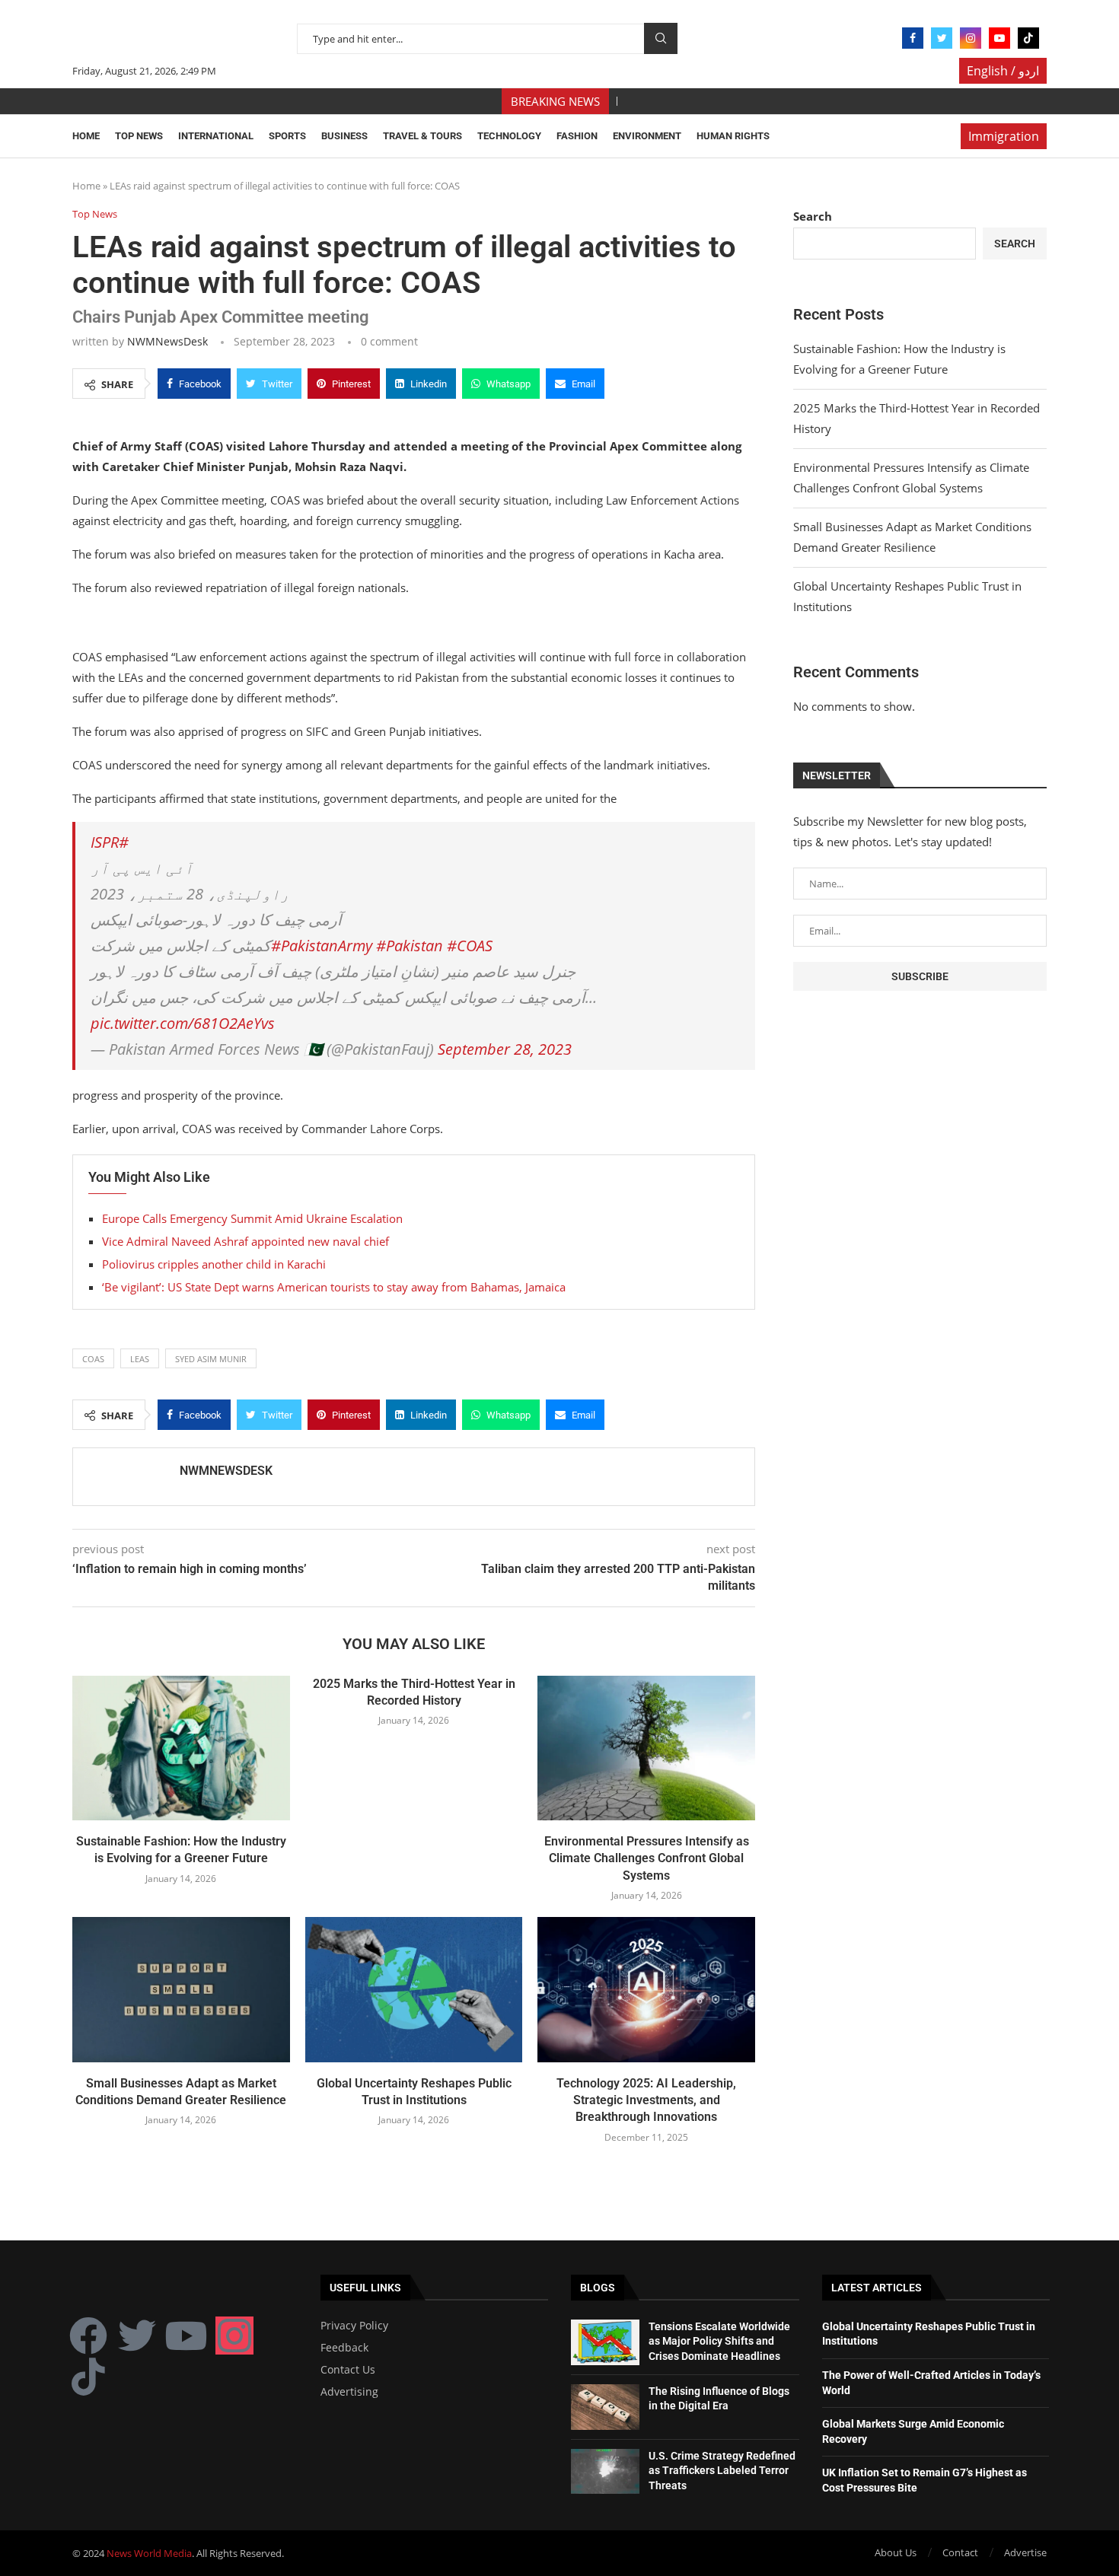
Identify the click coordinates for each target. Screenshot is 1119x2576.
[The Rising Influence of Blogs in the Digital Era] (605, 2407)
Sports (287, 136)
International (216, 136)
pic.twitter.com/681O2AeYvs (183, 1023)
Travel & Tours (422, 136)
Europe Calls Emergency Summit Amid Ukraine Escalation (252, 1218)
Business (344, 136)
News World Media (149, 2553)
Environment (647, 136)
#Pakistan (410, 946)
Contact (960, 2552)
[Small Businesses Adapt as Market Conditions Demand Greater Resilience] (181, 1989)
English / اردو (1003, 71)
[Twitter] (942, 38)
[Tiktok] (1028, 38)
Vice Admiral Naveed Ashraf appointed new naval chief (245, 1241)
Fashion (577, 136)
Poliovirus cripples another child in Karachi (214, 1264)
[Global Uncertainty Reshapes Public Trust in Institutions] (414, 1989)
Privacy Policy (354, 2326)
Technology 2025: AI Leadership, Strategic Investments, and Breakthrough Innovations (646, 2100)
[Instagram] (971, 38)
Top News (139, 136)
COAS (93, 1359)
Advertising (349, 2392)
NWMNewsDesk (167, 341)
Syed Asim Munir (211, 1359)
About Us (896, 2552)
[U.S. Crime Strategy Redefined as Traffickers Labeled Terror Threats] (605, 2472)
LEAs (140, 1359)
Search (661, 38)
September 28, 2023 (505, 1049)
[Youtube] (999, 38)
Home (86, 136)
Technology (509, 136)
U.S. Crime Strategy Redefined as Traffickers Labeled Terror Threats (722, 2471)
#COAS (470, 946)
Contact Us (348, 2370)
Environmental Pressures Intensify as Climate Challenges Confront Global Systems (647, 1858)
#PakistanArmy (322, 946)
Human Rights (733, 136)
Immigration (1004, 136)
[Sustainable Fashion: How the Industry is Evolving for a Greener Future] (181, 1748)
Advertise (1025, 2552)
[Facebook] (913, 38)
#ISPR (110, 842)
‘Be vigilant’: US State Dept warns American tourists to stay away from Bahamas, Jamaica (334, 1287)
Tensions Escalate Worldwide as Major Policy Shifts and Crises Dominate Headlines (719, 2341)
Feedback (344, 2348)
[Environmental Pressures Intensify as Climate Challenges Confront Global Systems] (646, 1748)
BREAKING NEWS (555, 101)
